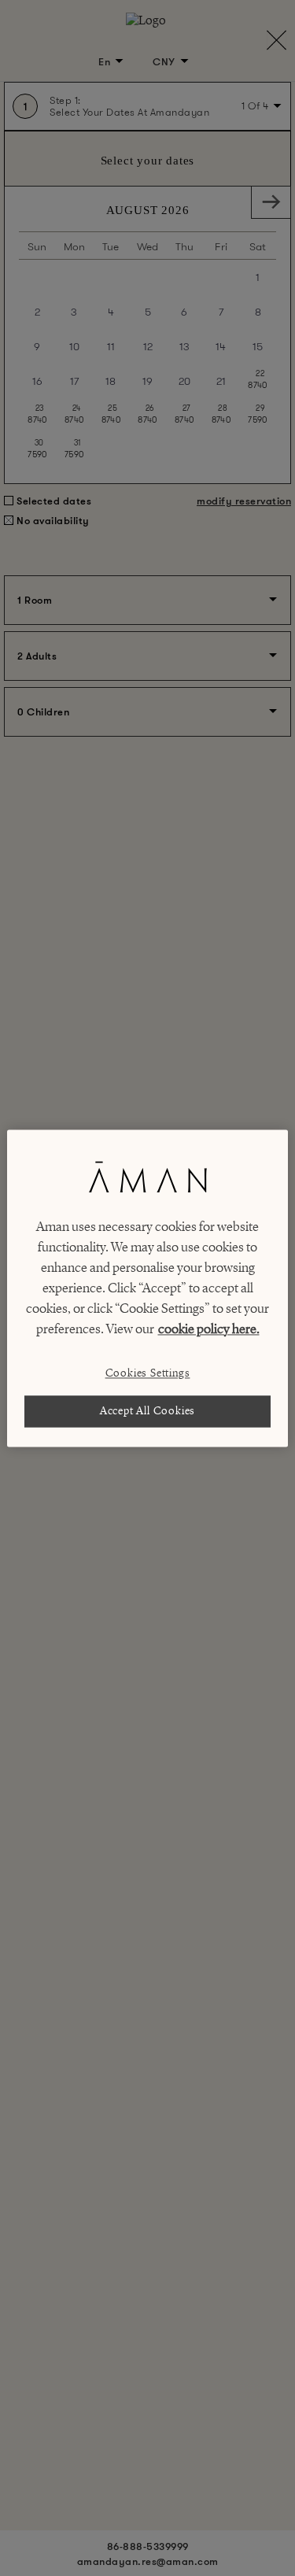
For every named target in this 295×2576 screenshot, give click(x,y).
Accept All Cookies (147, 1411)
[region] (147, 1288)
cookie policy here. (209, 1329)
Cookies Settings (148, 1373)
